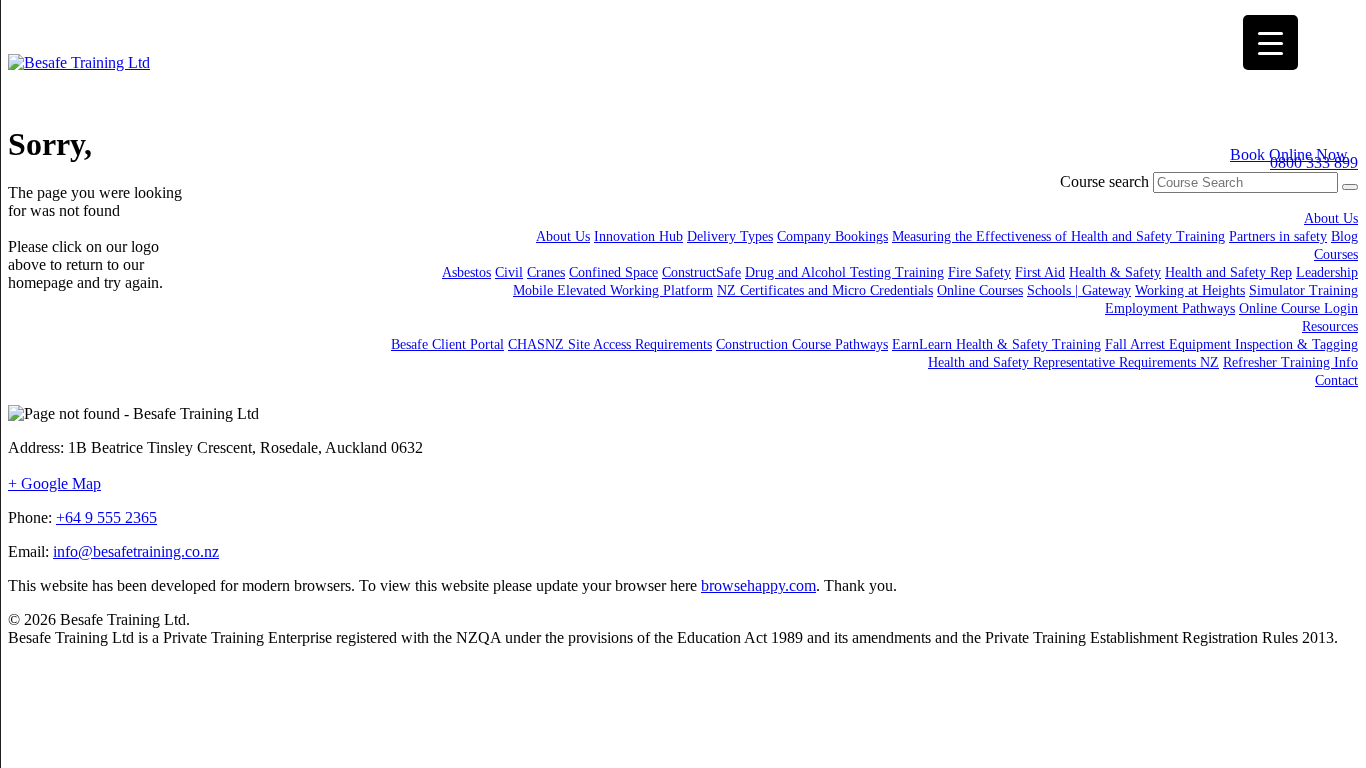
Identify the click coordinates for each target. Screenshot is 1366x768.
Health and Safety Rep (1228, 272)
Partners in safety (1278, 236)
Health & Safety (1115, 272)
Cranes (546, 272)
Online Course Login (1298, 308)
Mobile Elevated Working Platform (613, 290)
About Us (1331, 218)
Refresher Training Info (1290, 362)
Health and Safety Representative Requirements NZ (1073, 362)
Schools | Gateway (1079, 290)
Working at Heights (1190, 290)
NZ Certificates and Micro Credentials (825, 290)
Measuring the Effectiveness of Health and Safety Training (1058, 236)
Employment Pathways (1170, 308)
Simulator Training (1303, 290)
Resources (1330, 326)
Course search (1104, 181)
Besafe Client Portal (447, 344)
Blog (1344, 236)
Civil (509, 272)
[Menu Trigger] (1270, 42)
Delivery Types (730, 236)
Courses (1336, 254)
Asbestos (466, 272)
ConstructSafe (701, 272)
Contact (1336, 380)
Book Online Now (1289, 154)
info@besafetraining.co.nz (136, 551)
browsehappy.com (758, 585)
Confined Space (613, 272)
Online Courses (980, 290)
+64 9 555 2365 (106, 517)
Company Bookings (832, 236)
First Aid (1040, 272)
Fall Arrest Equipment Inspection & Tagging (1231, 344)
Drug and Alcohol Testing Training (844, 272)
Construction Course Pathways (802, 344)
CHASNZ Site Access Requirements (610, 344)
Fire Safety (979, 272)
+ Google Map (54, 483)
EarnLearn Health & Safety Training (996, 344)
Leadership (1327, 272)
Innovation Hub (638, 236)
